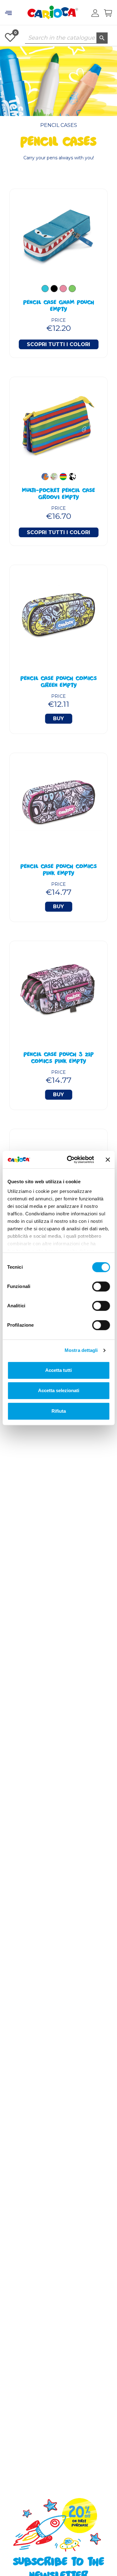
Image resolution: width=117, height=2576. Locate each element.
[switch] (101, 1286)
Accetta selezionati (59, 1390)
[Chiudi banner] (108, 1160)
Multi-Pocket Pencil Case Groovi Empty (58, 494)
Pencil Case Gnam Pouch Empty (59, 306)
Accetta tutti (58, 1370)
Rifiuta (59, 1411)
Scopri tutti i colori (58, 344)
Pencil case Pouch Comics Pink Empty (59, 871)
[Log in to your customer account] (95, 13)
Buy (58, 719)
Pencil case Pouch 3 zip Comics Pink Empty (59, 1059)
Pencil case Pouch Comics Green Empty (59, 683)
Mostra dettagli (81, 1350)
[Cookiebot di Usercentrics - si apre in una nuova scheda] (70, 1160)
